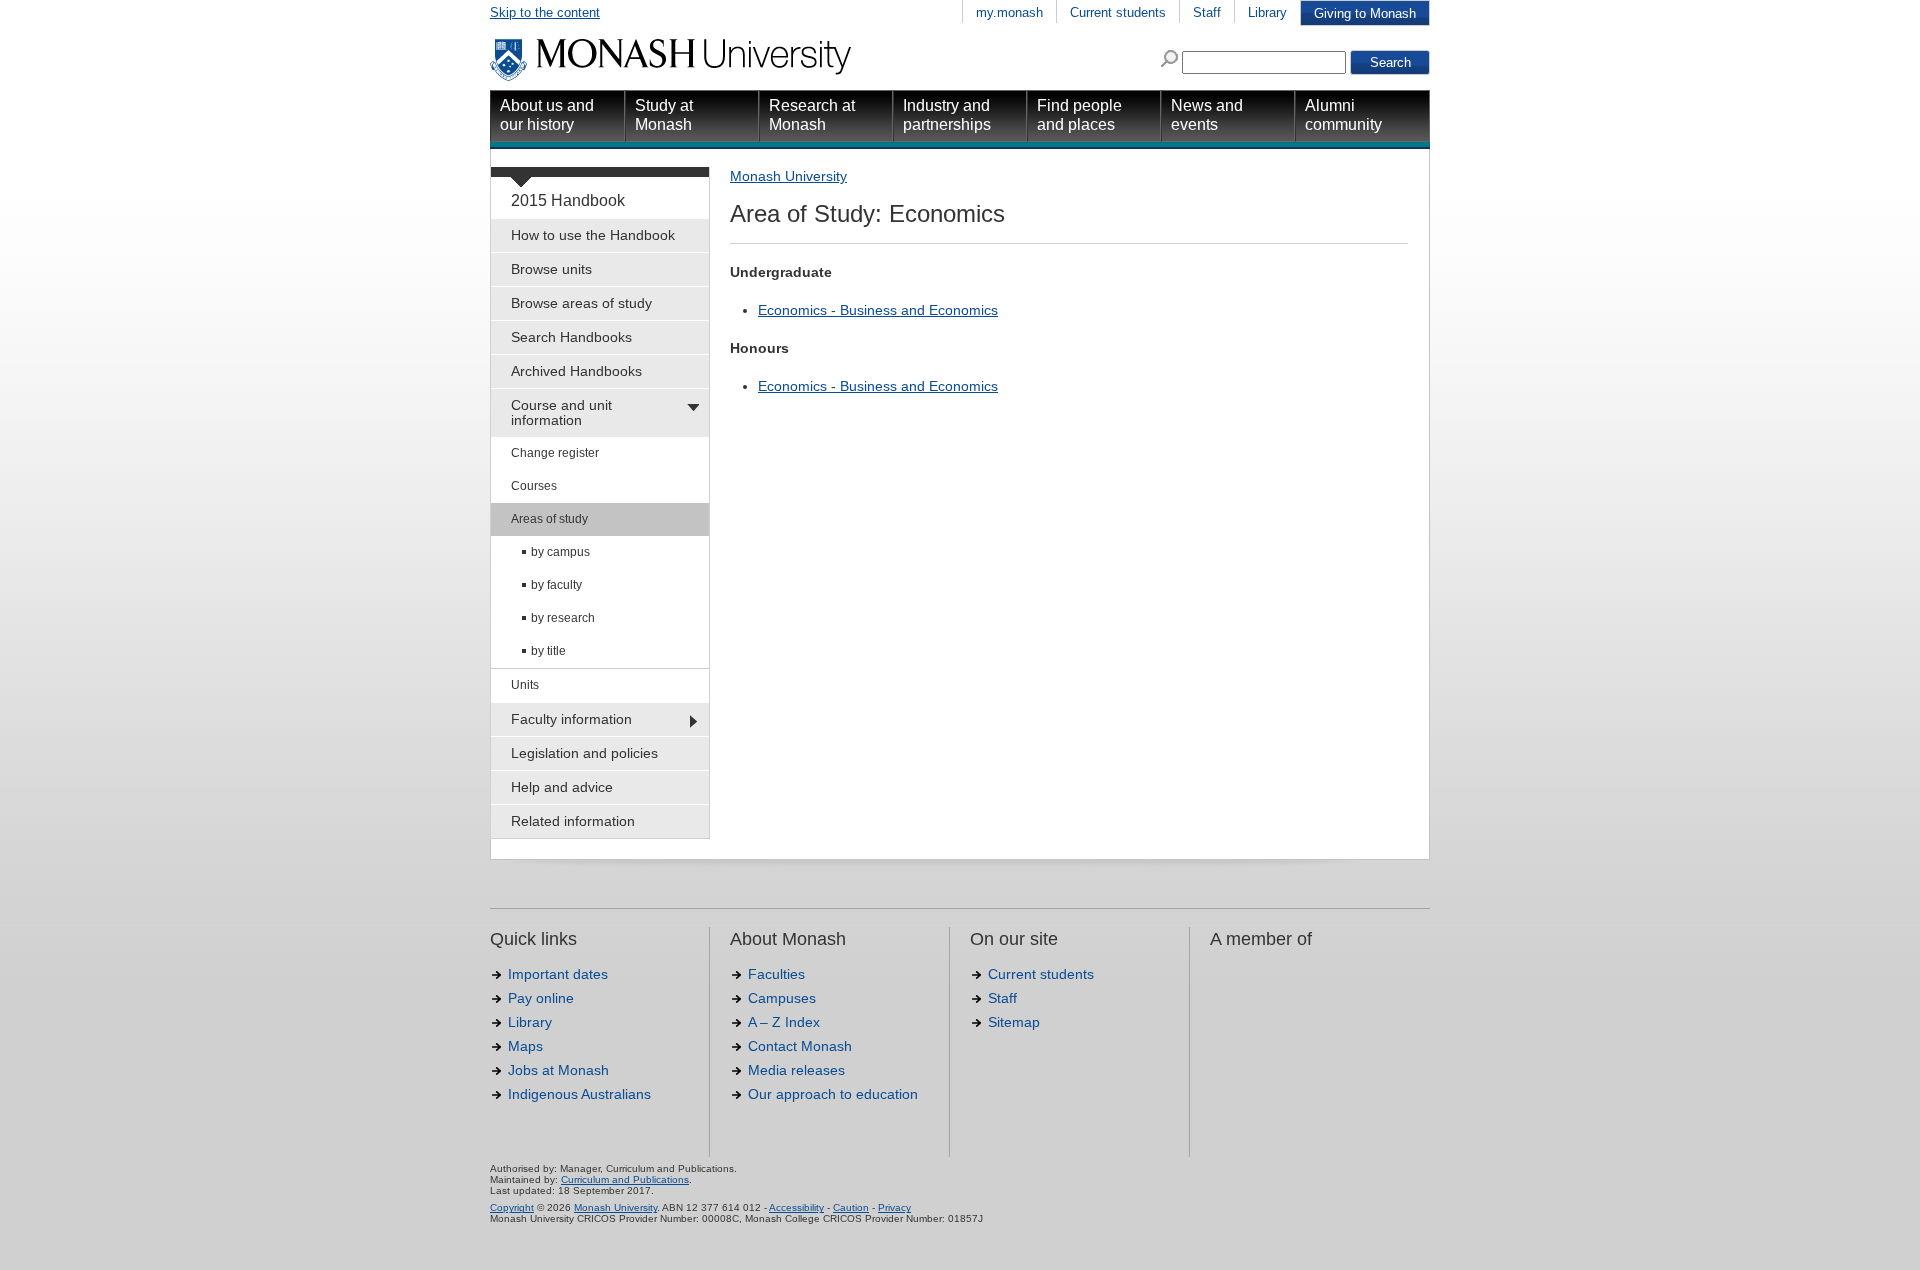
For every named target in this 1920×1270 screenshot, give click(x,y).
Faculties (776, 974)
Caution (851, 1207)
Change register (555, 453)
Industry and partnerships (947, 115)
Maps (525, 1046)
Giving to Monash (1365, 13)
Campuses (782, 998)
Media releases (796, 1070)
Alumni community (1343, 115)
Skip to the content (545, 12)
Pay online (541, 998)
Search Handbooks (571, 337)
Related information (573, 821)
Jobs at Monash (558, 1070)
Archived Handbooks (576, 371)
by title (548, 651)
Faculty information (571, 719)
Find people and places (1079, 115)
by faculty (556, 585)
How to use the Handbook (593, 235)
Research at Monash (812, 115)
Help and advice (562, 787)
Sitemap (1014, 1022)
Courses (534, 486)
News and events (1207, 115)
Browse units (551, 269)
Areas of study (549, 519)
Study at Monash (664, 115)
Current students (1118, 12)
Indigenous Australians (579, 1094)
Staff (1207, 12)
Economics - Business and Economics (878, 310)
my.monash (1009, 12)
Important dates (558, 974)
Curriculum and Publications (625, 1179)
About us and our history (547, 115)
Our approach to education (833, 1094)
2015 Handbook (568, 200)
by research (563, 618)
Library (1267, 12)
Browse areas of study (581, 303)
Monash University (788, 176)
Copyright (512, 1207)
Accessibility (796, 1207)
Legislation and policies (584, 753)
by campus (560, 552)
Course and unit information (561, 412)
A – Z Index (784, 1022)
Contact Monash (800, 1046)
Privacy (894, 1207)
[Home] (672, 78)
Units (525, 685)
